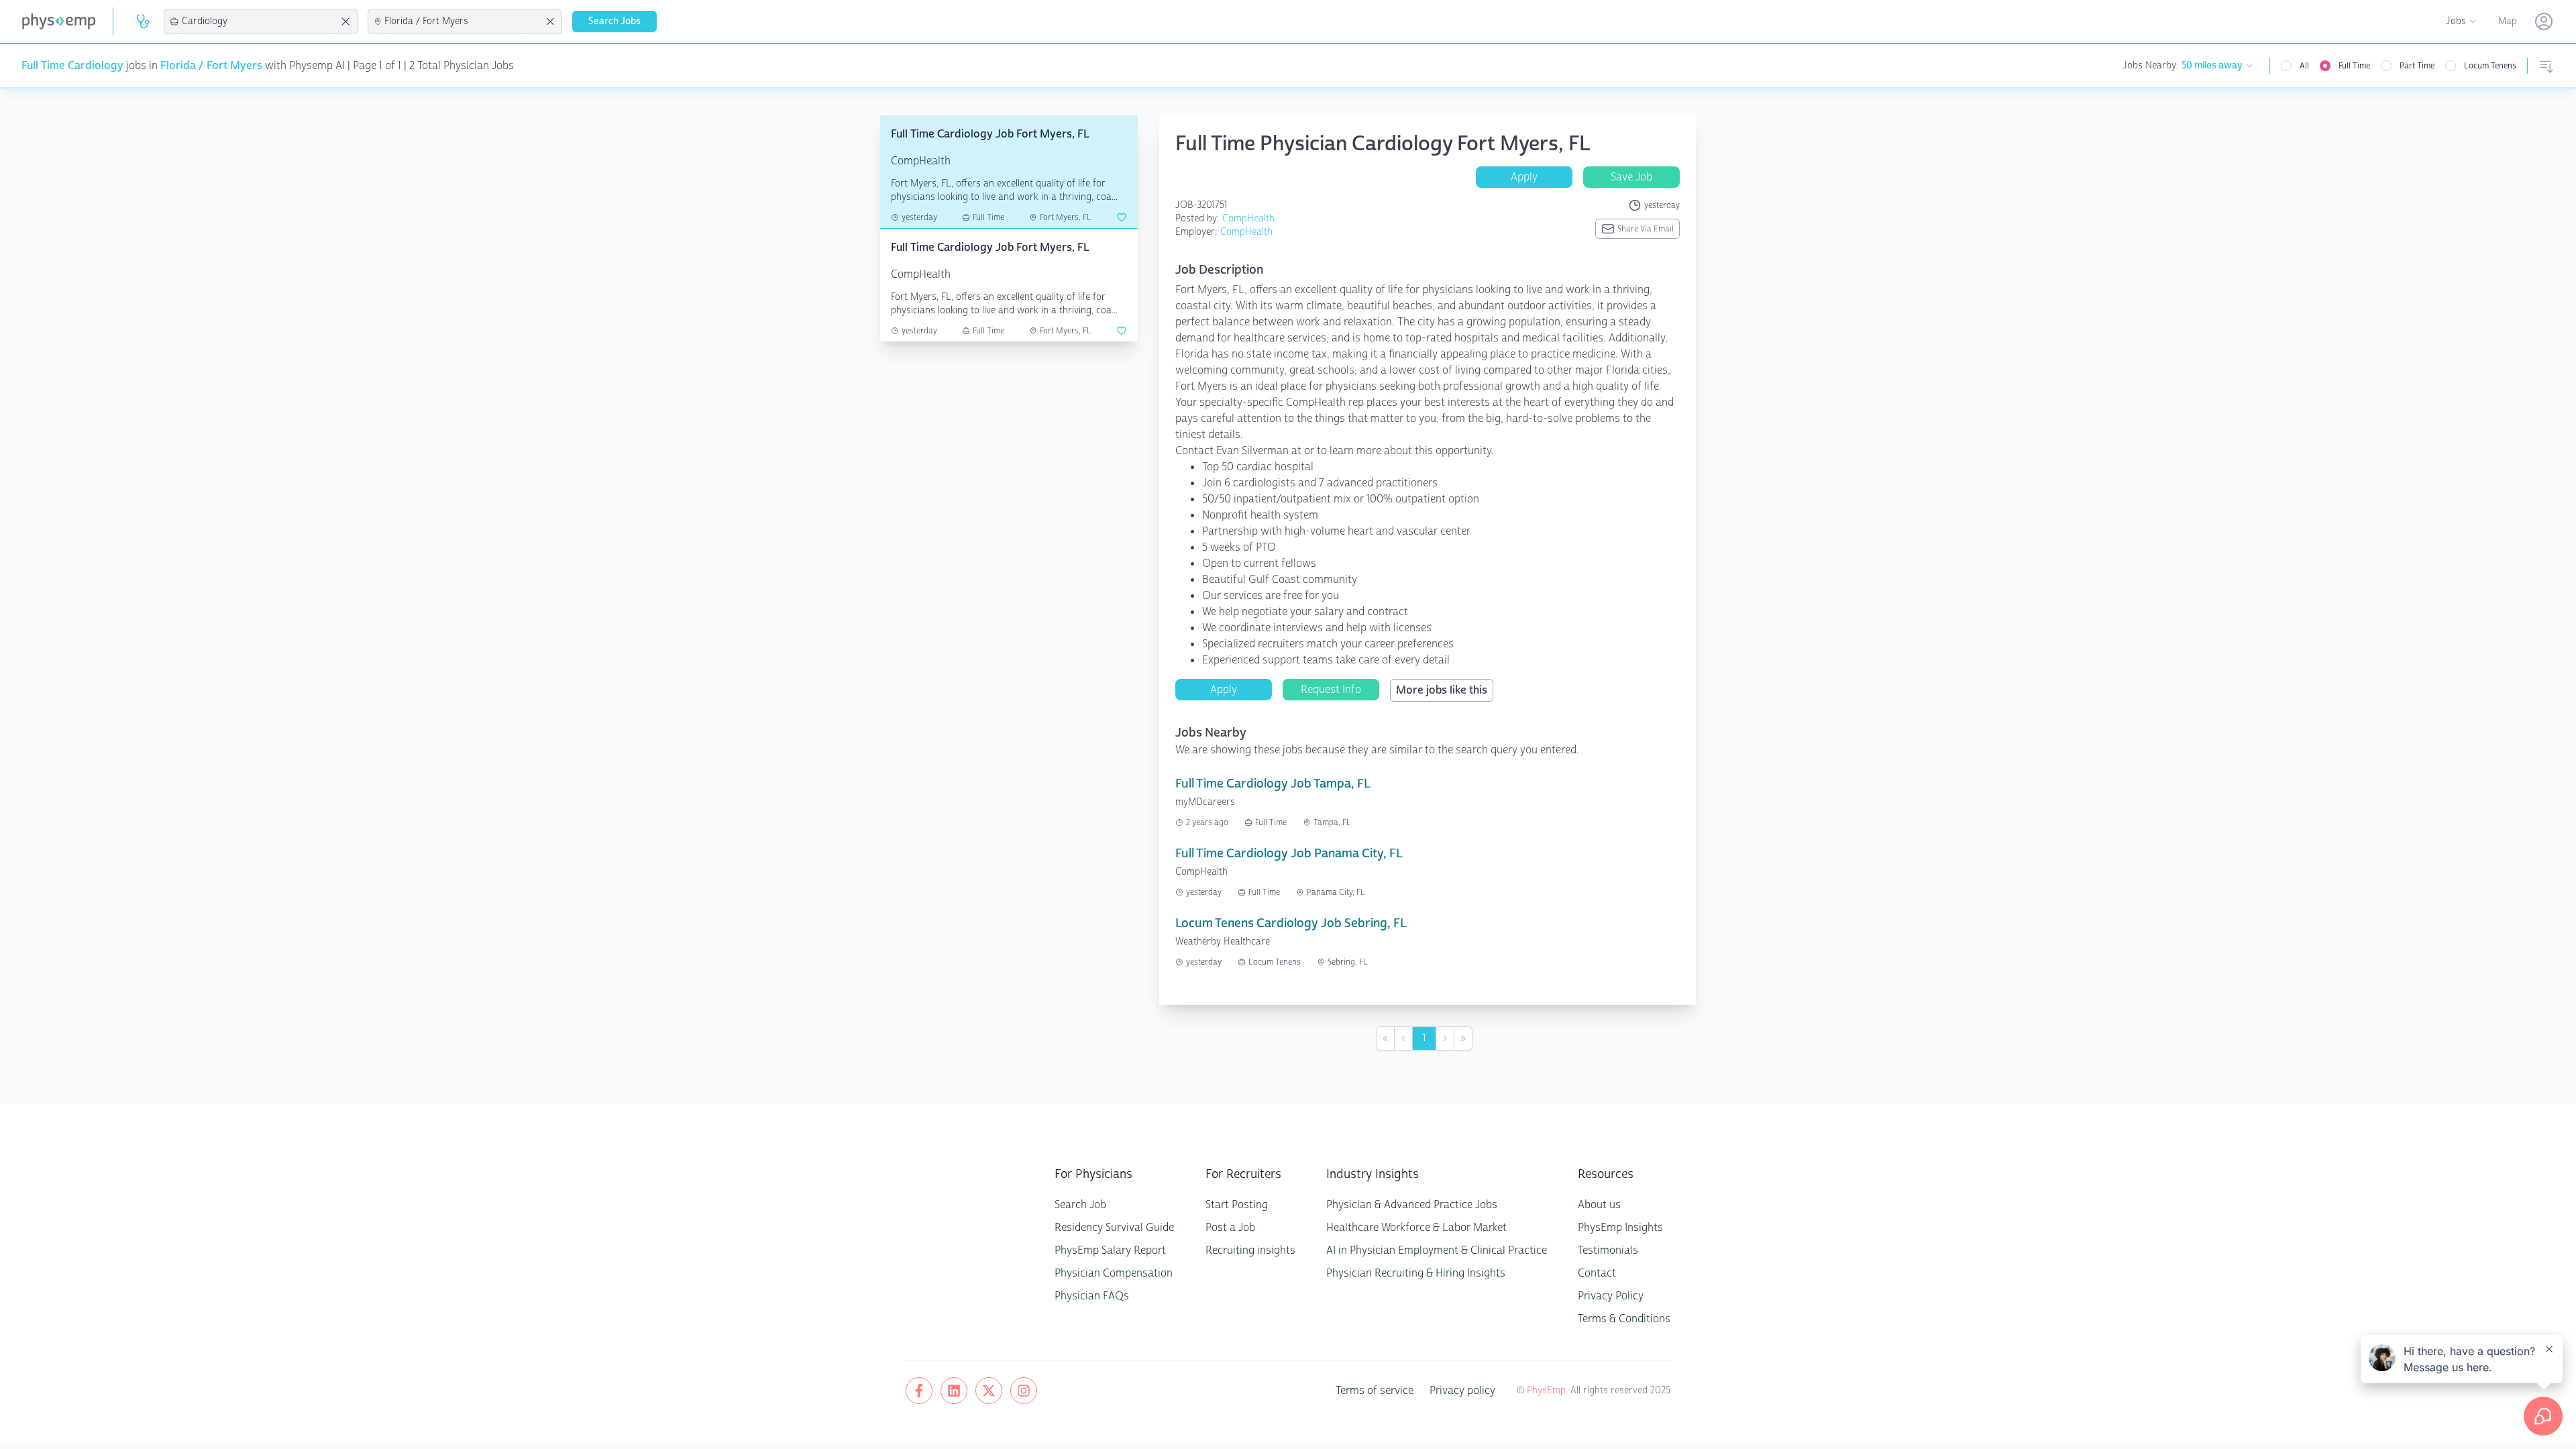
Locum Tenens (2490, 66)
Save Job (1631, 177)
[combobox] (259, 21)
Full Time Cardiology (72, 65)
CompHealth (1248, 218)
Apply (1524, 177)
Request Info (1331, 689)
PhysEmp (1546, 1390)
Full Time (2354, 66)
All (2304, 66)
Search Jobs (614, 21)
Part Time (2417, 66)
